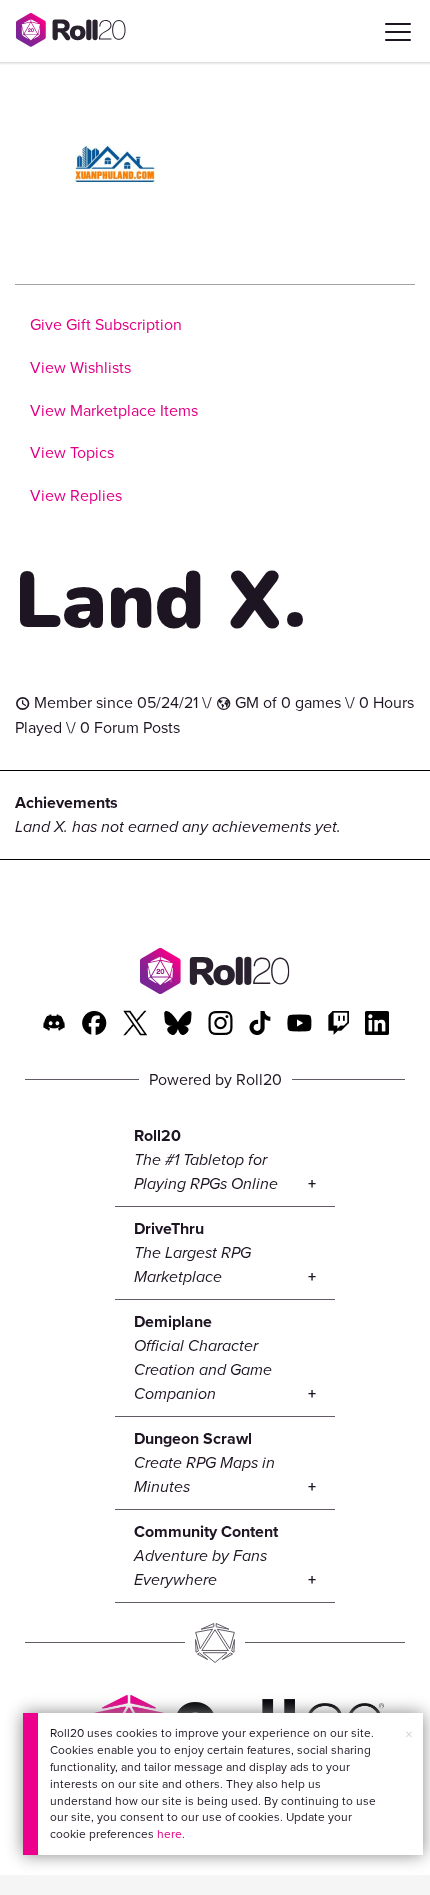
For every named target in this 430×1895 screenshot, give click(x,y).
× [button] (409, 1734)
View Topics (72, 452)
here (169, 1834)
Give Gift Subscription (106, 324)
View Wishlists (80, 367)
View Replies (76, 495)
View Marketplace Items (114, 410)
